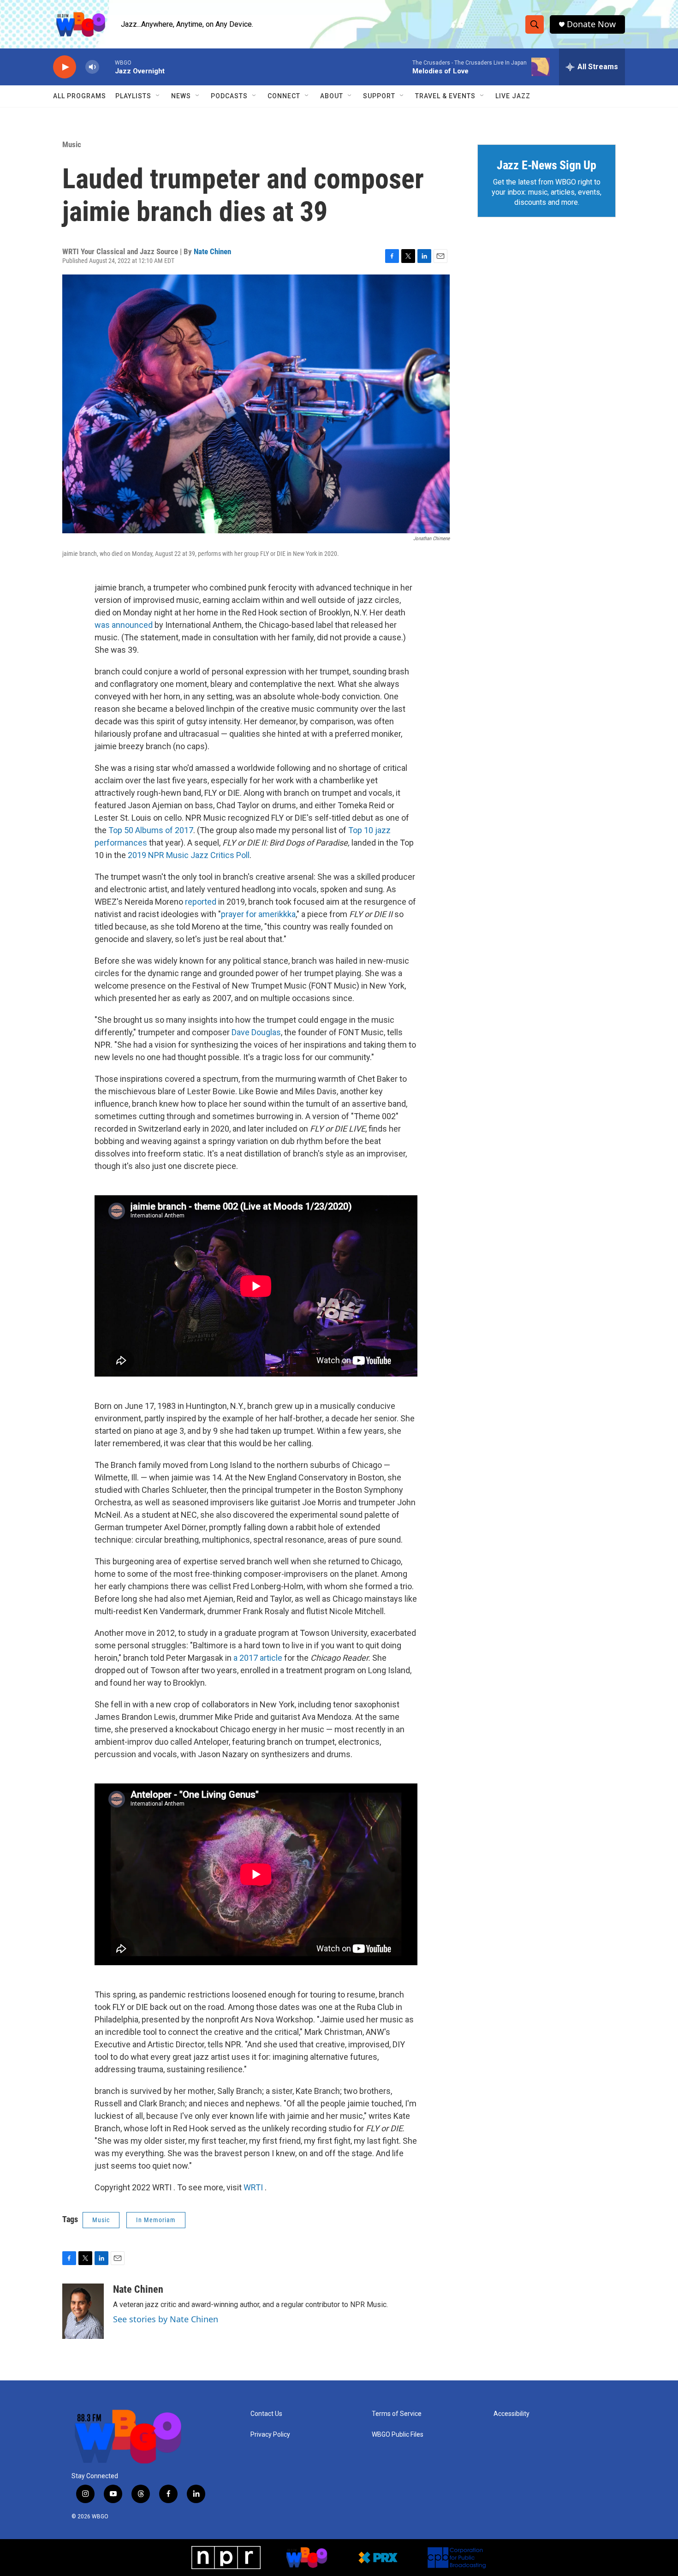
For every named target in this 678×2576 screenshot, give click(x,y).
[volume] (92, 67)
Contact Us (266, 2414)
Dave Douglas (256, 1032)
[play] (65, 67)
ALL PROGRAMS (80, 96)
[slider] (107, 67)
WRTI (254, 2187)
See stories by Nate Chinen (166, 2319)
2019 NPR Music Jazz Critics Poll (189, 855)
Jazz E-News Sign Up (547, 165)
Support (379, 96)
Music (72, 144)
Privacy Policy (270, 2435)
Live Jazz (513, 96)
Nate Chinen (212, 251)
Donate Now (591, 24)
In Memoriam (156, 2220)
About (332, 96)
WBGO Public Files (398, 2435)
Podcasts (229, 96)
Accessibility (511, 2414)
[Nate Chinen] (83, 2311)
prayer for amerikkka (258, 914)
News (181, 96)
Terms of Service (397, 2414)
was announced (124, 625)
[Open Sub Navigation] (158, 96)
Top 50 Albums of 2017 (151, 830)
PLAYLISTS (133, 96)
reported (202, 902)
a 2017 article (258, 1658)
